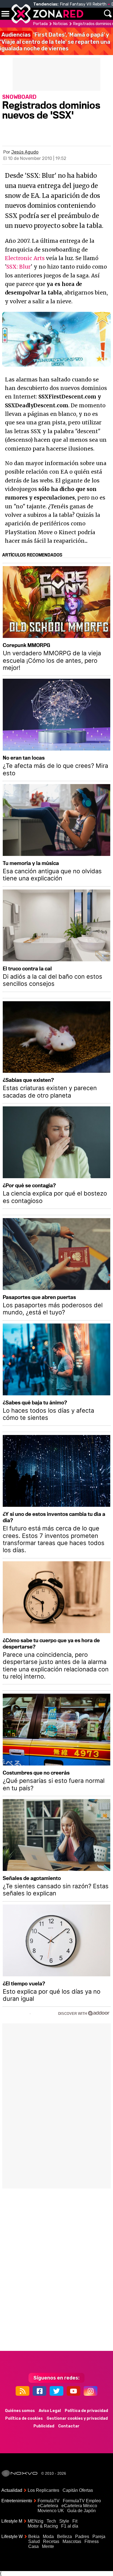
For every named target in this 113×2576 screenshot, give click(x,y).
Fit (75, 2521)
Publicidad (44, 2426)
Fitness (92, 2541)
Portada (40, 24)
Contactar (69, 2426)
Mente (48, 2546)
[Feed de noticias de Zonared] (22, 2391)
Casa (33, 2546)
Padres (82, 2537)
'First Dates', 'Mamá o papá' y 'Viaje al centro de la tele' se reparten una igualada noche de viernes (55, 42)
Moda (48, 2537)
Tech (51, 2521)
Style (64, 2521)
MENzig (36, 2521)
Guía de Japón (81, 2511)
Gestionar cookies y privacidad (77, 2418)
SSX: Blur (19, 267)
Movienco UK (51, 2511)
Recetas (51, 2541)
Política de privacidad (86, 2411)
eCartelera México (79, 2506)
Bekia (34, 2537)
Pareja (99, 2537)
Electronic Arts (25, 258)
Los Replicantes (43, 2490)
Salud (34, 2541)
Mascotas (72, 2541)
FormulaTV (49, 2501)
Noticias (60, 24)
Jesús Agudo (25, 152)
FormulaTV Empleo (82, 2501)
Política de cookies (24, 2418)
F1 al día (70, 2526)
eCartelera (48, 2506)
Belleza (64, 2537)
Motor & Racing (43, 2526)
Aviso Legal (50, 2411)
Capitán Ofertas (78, 2490)
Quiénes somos (20, 2411)
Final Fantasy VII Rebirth (83, 4)
